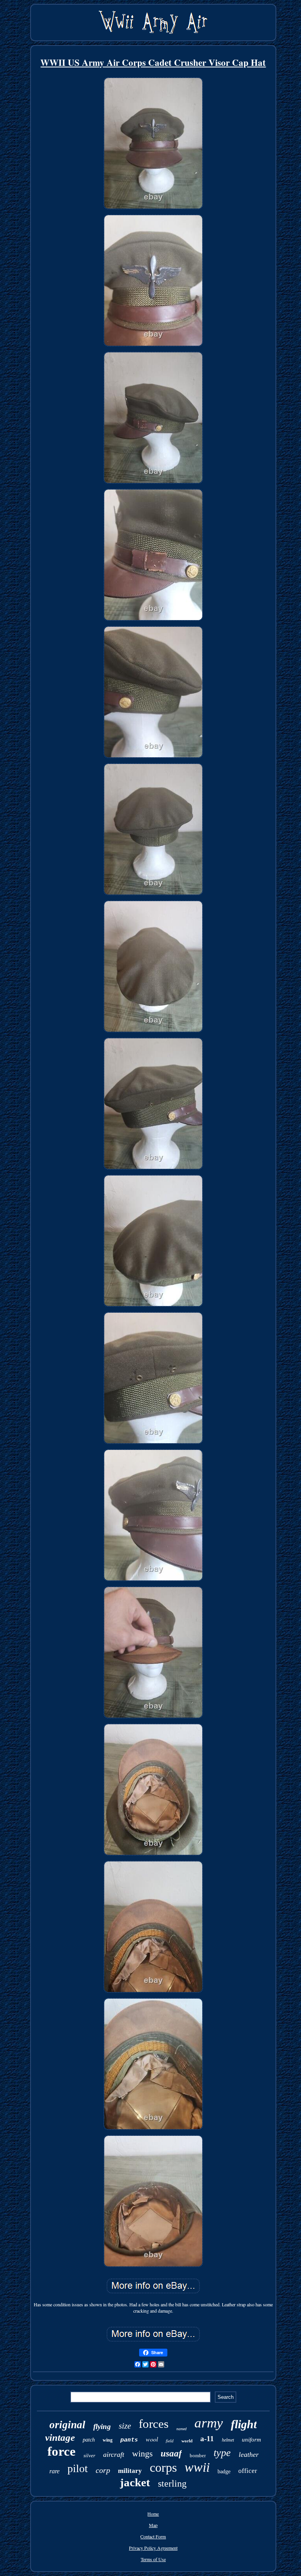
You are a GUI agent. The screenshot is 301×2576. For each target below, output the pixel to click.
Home (153, 2514)
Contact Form (153, 2536)
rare (54, 2471)
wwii (197, 2467)
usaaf (171, 2454)
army (209, 2423)
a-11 (207, 2439)
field (170, 2441)
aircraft (114, 2454)
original (67, 2425)
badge (224, 2472)
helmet (228, 2440)
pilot (78, 2468)
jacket (135, 2482)
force (62, 2451)
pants (129, 2440)
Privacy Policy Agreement (153, 2548)
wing (108, 2440)
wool (152, 2439)
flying (102, 2426)
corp (103, 2470)
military (130, 2471)
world (187, 2441)
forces (154, 2424)
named (181, 2429)
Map (153, 2525)
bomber (198, 2455)
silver (89, 2455)
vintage (60, 2437)
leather (249, 2454)
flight (244, 2424)
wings (142, 2454)
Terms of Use (153, 2559)
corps (163, 2467)
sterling (172, 2483)
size (125, 2426)
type (222, 2453)
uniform (251, 2440)
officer (248, 2471)
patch (89, 2440)
